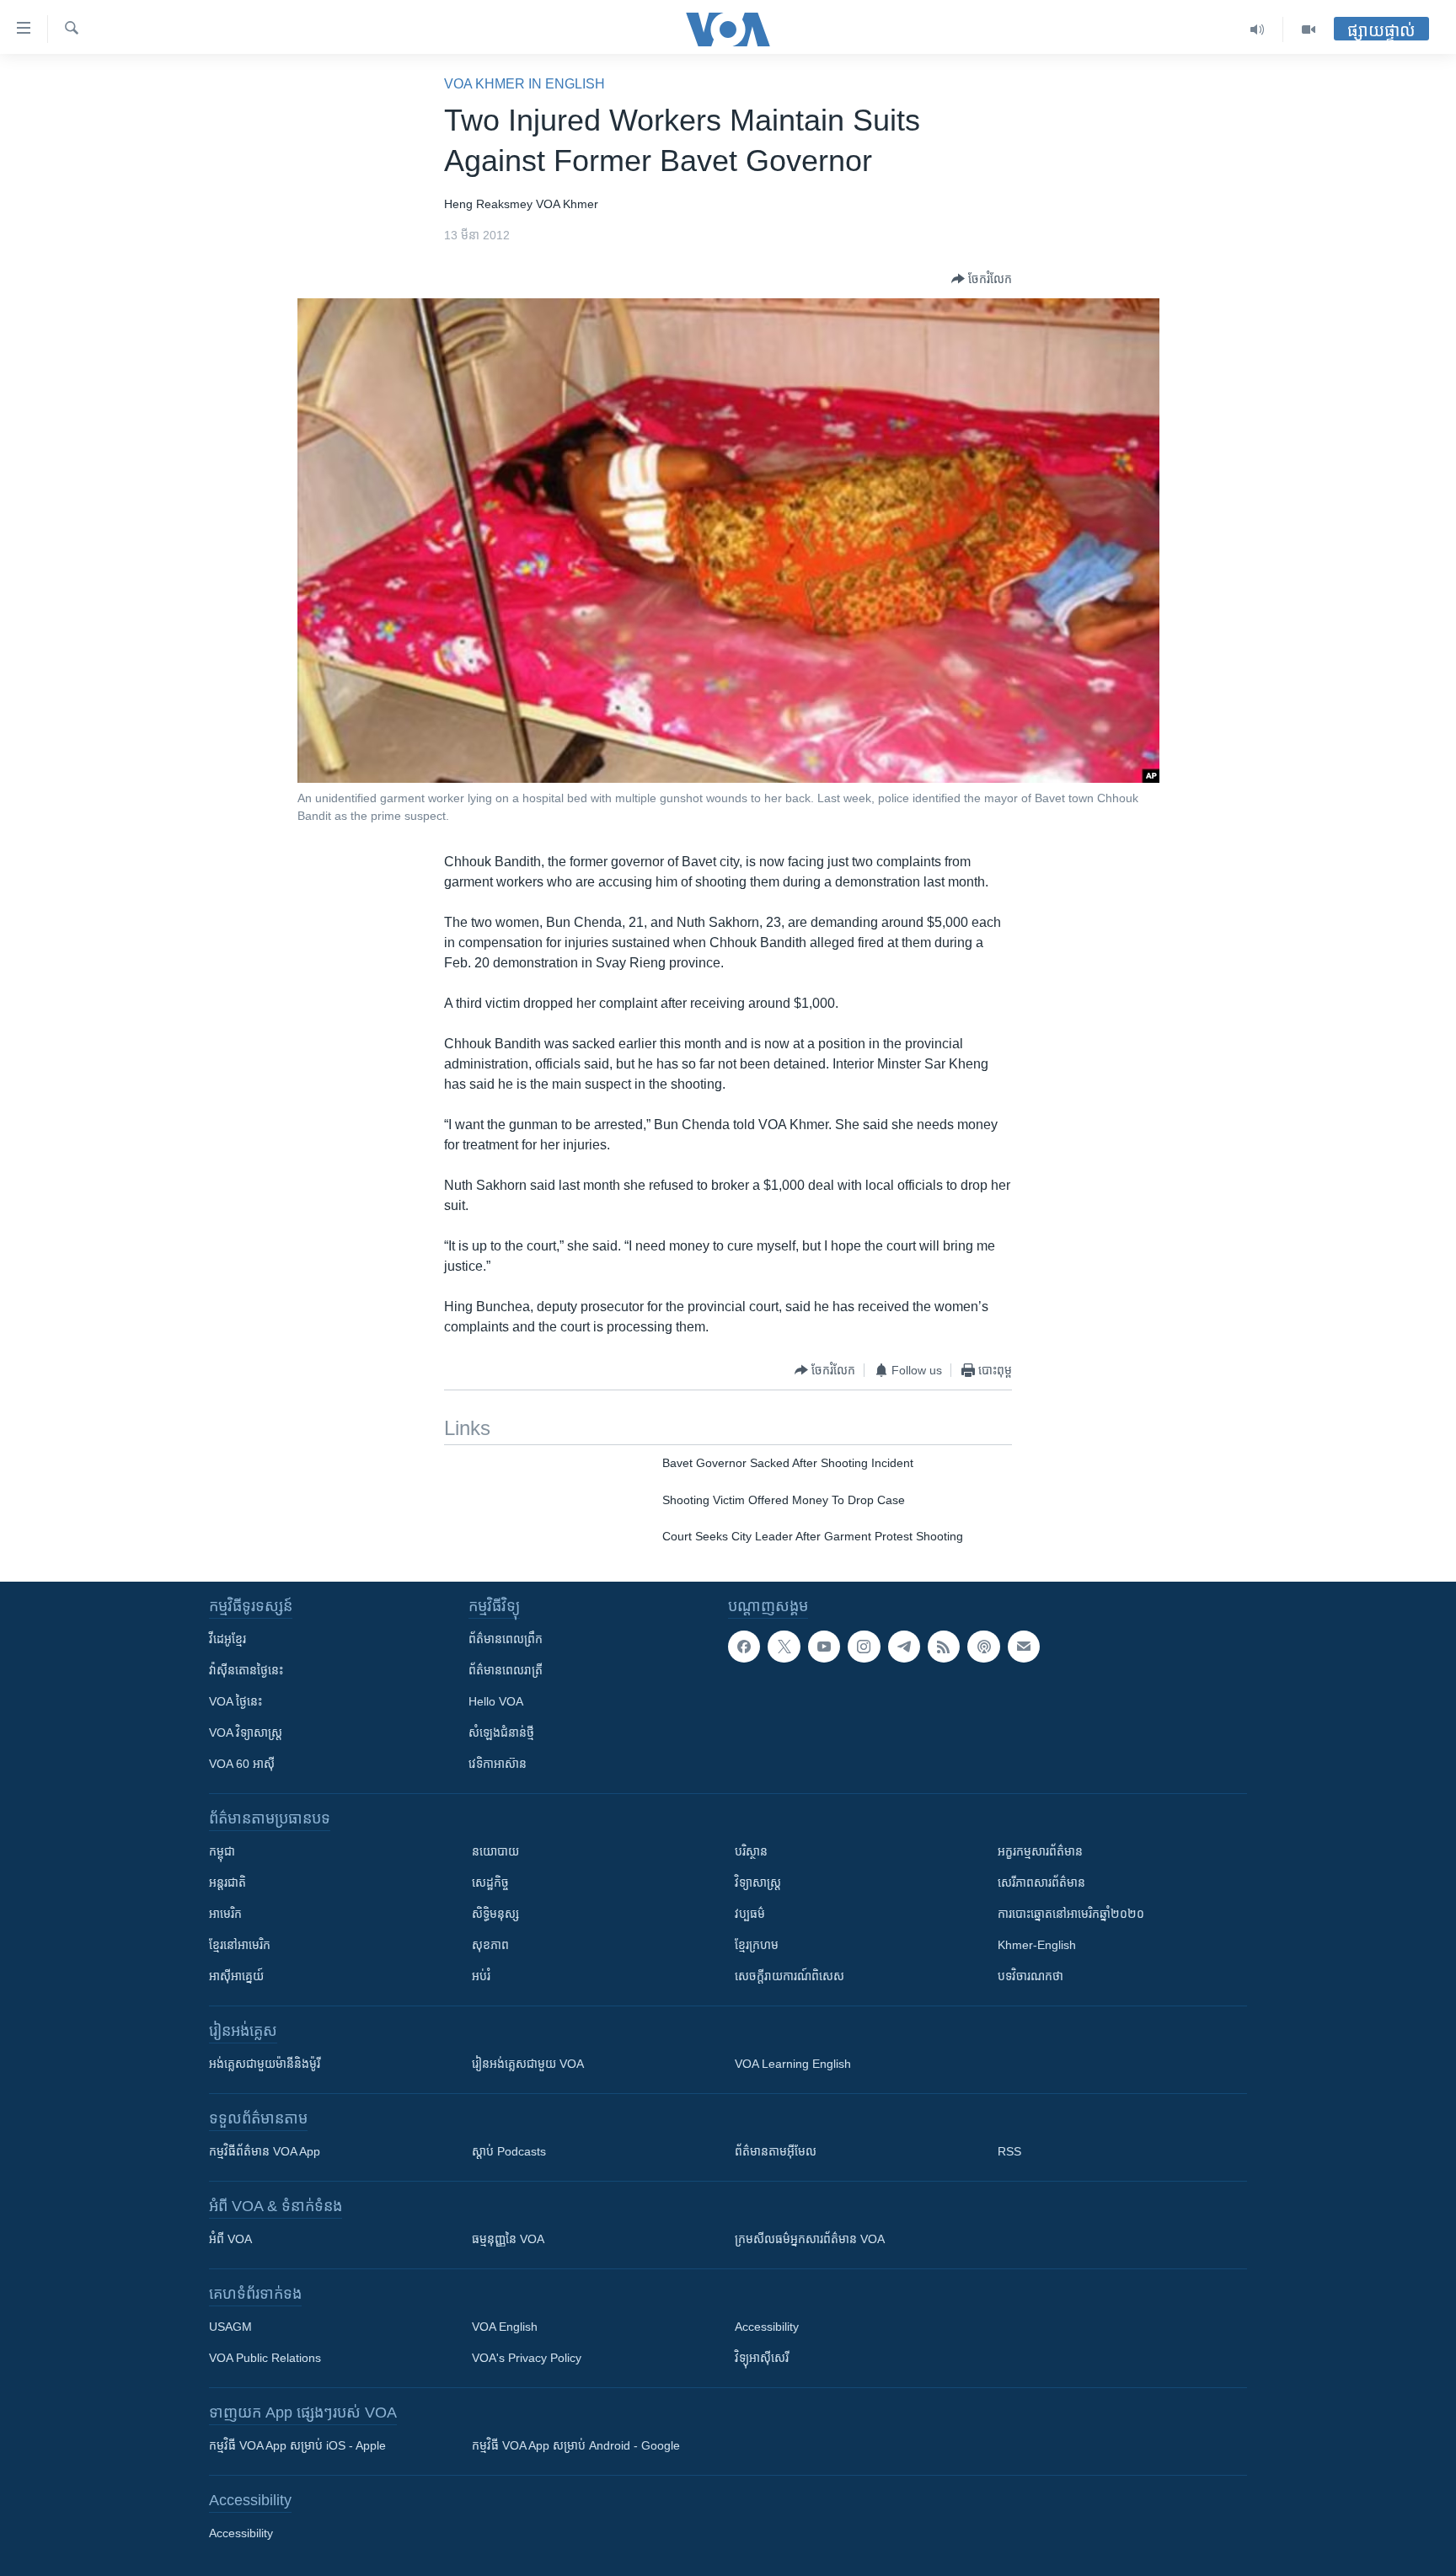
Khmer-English (1037, 1945)
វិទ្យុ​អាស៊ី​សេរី (762, 2358)
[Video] (1309, 29)
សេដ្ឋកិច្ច (490, 1882)
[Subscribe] (1024, 1647)
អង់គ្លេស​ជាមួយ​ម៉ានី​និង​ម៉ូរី (265, 2064)
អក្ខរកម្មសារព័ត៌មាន (1040, 1851)
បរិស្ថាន (751, 1851)
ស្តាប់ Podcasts (509, 2151)
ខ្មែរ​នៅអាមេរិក (240, 1945)
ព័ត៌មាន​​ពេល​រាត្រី (506, 1670)
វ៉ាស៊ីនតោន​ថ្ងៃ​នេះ (246, 1670)
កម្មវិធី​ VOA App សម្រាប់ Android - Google (576, 2445)
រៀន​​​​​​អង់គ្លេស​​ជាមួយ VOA (528, 2064)
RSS (1009, 2151)
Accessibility (767, 2327)
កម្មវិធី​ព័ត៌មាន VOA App (265, 2151)
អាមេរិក (225, 1914)
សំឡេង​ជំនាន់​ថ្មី (501, 1733)
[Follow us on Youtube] (824, 1647)
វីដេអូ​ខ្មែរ (227, 1639)
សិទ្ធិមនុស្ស (495, 1914)
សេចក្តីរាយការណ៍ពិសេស (790, 1976)
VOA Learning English (793, 2064)
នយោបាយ (495, 1851)
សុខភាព (490, 1945)
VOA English (505, 2327)
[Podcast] (983, 1647)
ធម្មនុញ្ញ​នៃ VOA (508, 2239)
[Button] (982, 279)
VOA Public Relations (265, 2358)
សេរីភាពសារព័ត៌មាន (1041, 1882)
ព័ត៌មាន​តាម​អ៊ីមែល (776, 2151)
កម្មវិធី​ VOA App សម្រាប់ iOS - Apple (297, 2445)
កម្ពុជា (222, 1851)
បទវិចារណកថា (1030, 1976)
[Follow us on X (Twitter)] (784, 1647)
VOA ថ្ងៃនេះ (236, 1701)
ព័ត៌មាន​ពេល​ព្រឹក (506, 1639)
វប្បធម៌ (750, 1914)
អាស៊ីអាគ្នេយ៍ (236, 1976)
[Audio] (1258, 29)
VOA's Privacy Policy (527, 2358)
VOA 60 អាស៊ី (242, 1764)
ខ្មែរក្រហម (757, 1945)
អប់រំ (481, 1976)
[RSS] (944, 1647)
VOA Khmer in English (525, 84)
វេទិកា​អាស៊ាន (498, 1764)
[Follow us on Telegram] (904, 1647)
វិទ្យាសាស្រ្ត (758, 1882)
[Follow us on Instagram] (864, 1647)
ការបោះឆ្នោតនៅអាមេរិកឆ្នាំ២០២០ (1071, 1914)
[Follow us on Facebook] (744, 1647)
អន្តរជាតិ (227, 1882)
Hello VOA (496, 1701)
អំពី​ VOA (230, 2239)
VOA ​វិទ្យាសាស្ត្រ (246, 1733)
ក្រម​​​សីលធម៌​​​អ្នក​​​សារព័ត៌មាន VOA (810, 2239)
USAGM (230, 2327)
